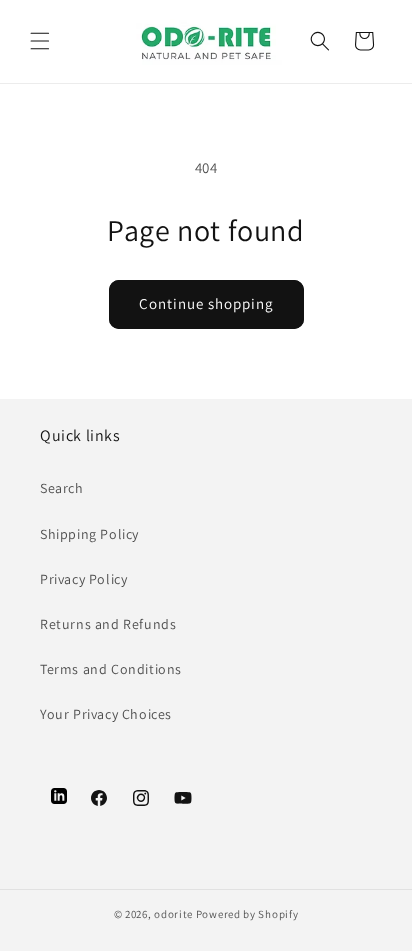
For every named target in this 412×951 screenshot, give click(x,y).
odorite (173, 914)
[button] (40, 41)
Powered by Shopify (247, 914)
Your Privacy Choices (106, 714)
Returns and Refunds (108, 624)
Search (62, 488)
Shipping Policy (89, 534)
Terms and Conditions (111, 669)
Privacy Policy (83, 579)
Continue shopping (206, 303)
